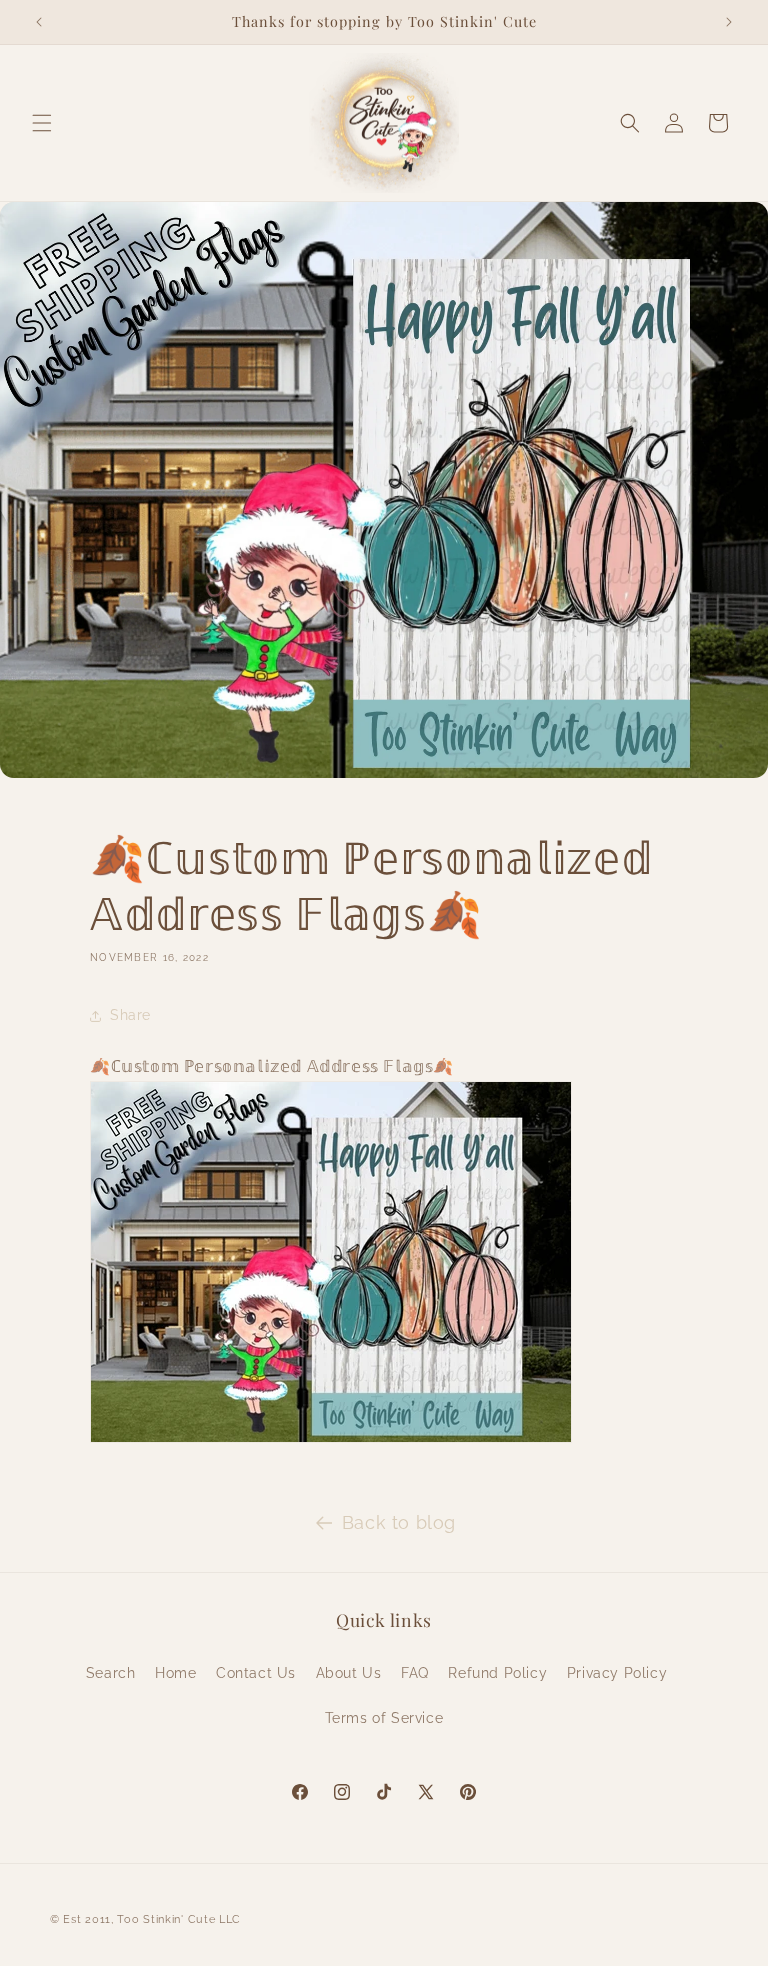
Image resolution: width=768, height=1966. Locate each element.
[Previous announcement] (39, 22)
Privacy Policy (617, 1673)
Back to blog (399, 1522)
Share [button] (130, 1015)
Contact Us (256, 1673)
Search (111, 1673)
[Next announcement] (729, 22)
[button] (42, 123)
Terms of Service (384, 1718)
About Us (349, 1673)
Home (175, 1673)
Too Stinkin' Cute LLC (179, 1919)
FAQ (415, 1673)
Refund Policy (497, 1673)
